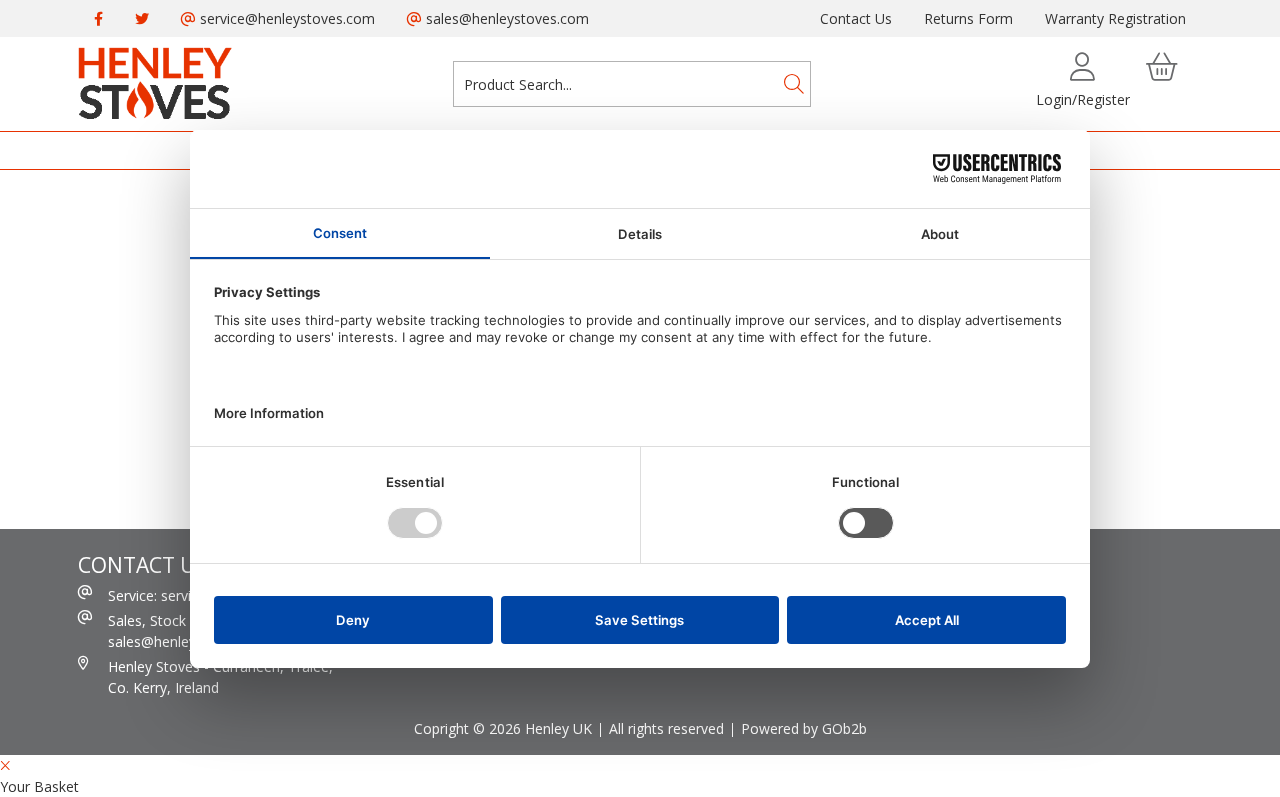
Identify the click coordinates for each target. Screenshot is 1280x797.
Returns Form (968, 18)
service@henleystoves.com (285, 18)
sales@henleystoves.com (505, 18)
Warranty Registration (1115, 18)
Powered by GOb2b (804, 728)
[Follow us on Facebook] (98, 18)
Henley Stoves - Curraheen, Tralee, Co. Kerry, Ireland (220, 677)
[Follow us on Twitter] (142, 18)
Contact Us (856, 18)
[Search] (794, 84)
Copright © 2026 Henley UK (503, 728)
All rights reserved (666, 728)
